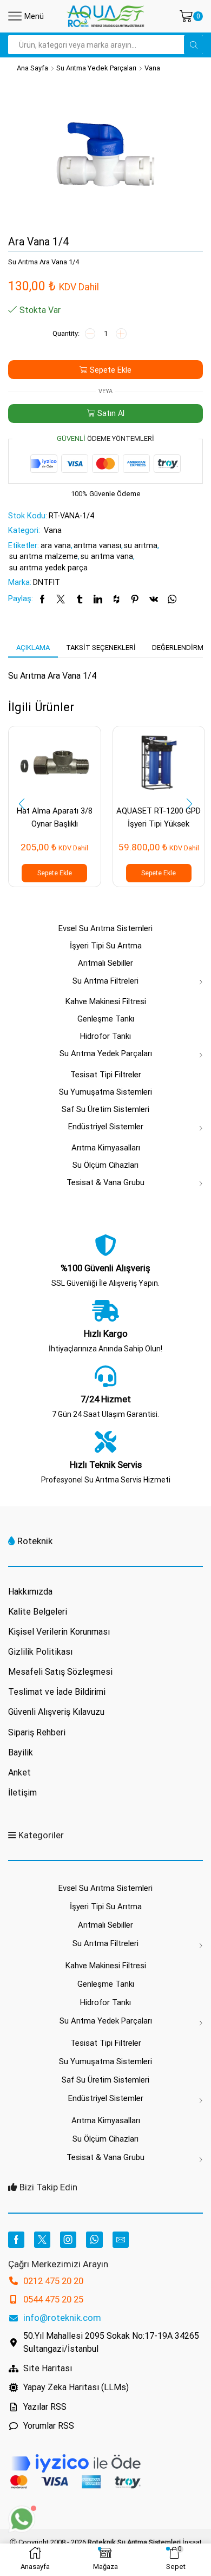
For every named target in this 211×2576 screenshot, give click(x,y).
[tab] (33, 648)
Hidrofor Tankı (105, 1036)
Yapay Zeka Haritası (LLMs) (76, 2387)
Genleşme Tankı (106, 1019)
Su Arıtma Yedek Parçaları (96, 68)
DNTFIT (47, 582)
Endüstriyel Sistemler (106, 1127)
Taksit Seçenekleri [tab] (101, 648)
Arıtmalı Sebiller (105, 963)
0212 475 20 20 (53, 2281)
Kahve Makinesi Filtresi (106, 1001)
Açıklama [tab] (33, 648)
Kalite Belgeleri (38, 1612)
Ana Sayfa (32, 68)
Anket (19, 1772)
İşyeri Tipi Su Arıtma (106, 946)
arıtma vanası (97, 545)
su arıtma (141, 545)
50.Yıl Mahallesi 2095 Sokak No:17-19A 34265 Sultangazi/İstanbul (111, 2342)
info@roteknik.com (62, 2318)
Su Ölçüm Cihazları (105, 1165)
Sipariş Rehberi (37, 1732)
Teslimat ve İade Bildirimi (57, 1692)
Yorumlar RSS (49, 2426)
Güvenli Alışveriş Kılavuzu (56, 1712)
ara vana (56, 545)
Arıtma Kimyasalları (106, 1148)
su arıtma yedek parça (48, 568)
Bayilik (21, 1752)
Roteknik (35, 1541)
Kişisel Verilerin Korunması (59, 1632)
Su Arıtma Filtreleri (105, 981)
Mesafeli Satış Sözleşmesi (60, 1672)
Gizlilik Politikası (40, 1652)
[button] (22, 804)
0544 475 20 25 (53, 2299)
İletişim (22, 1793)
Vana (152, 68)
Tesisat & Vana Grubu (105, 1182)
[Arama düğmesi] (193, 45)
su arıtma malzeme (44, 556)
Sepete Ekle (111, 370)
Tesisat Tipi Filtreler (106, 1075)
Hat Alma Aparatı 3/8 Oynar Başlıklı (55, 817)
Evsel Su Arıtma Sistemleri (105, 928)
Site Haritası (48, 2368)
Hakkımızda (30, 1592)
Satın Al (111, 413)
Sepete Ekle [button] (55, 873)
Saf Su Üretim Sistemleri (105, 1109)
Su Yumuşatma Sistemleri (105, 1092)
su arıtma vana (107, 556)
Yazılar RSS (45, 2407)
